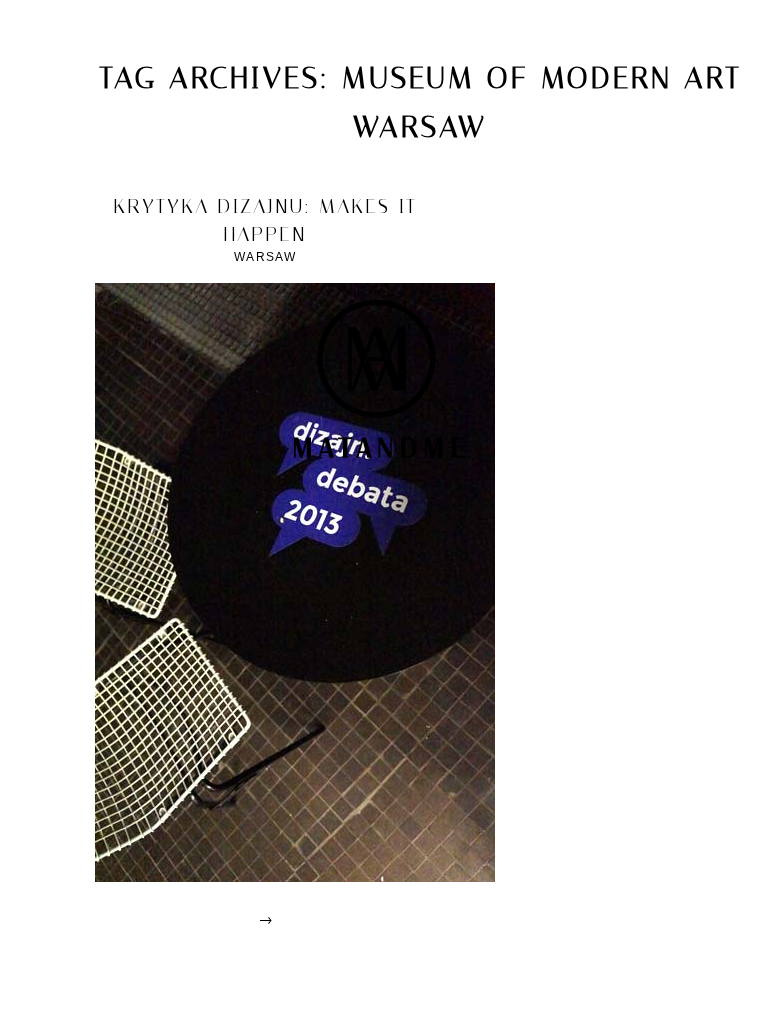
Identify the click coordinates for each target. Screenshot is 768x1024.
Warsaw (265, 257)
